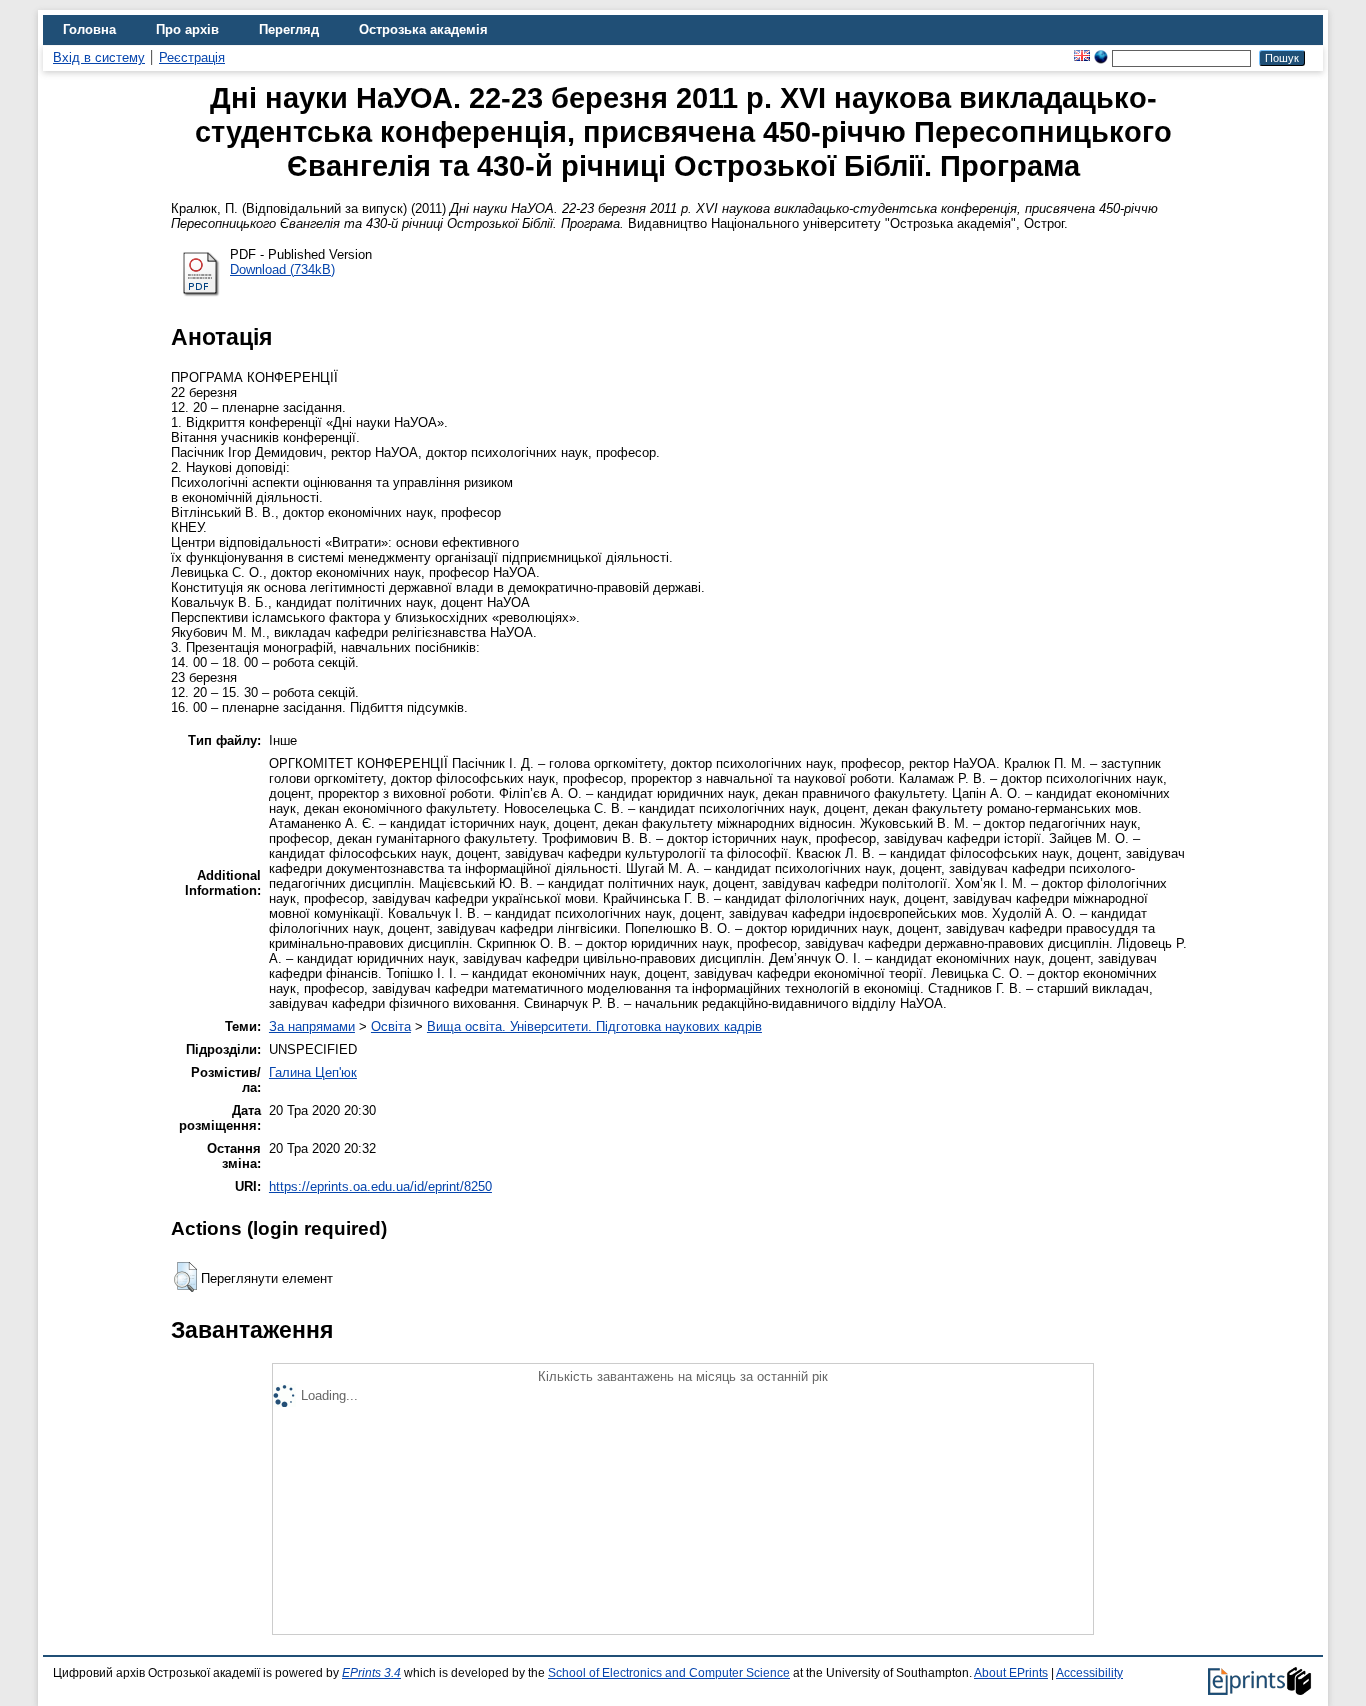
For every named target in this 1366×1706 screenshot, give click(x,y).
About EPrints (1011, 1673)
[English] (1082, 57)
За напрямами (312, 1026)
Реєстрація (192, 57)
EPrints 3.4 (371, 1673)
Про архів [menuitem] (187, 29)
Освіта (391, 1026)
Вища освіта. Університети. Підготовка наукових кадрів (594, 1026)
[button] (185, 1277)
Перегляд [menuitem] (289, 29)
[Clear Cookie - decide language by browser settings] (1101, 57)
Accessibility (1089, 1673)
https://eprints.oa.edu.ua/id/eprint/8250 (380, 1186)
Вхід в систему (99, 57)
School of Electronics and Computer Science (669, 1673)
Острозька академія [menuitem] (423, 29)
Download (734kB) (282, 269)
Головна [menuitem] (89, 29)
